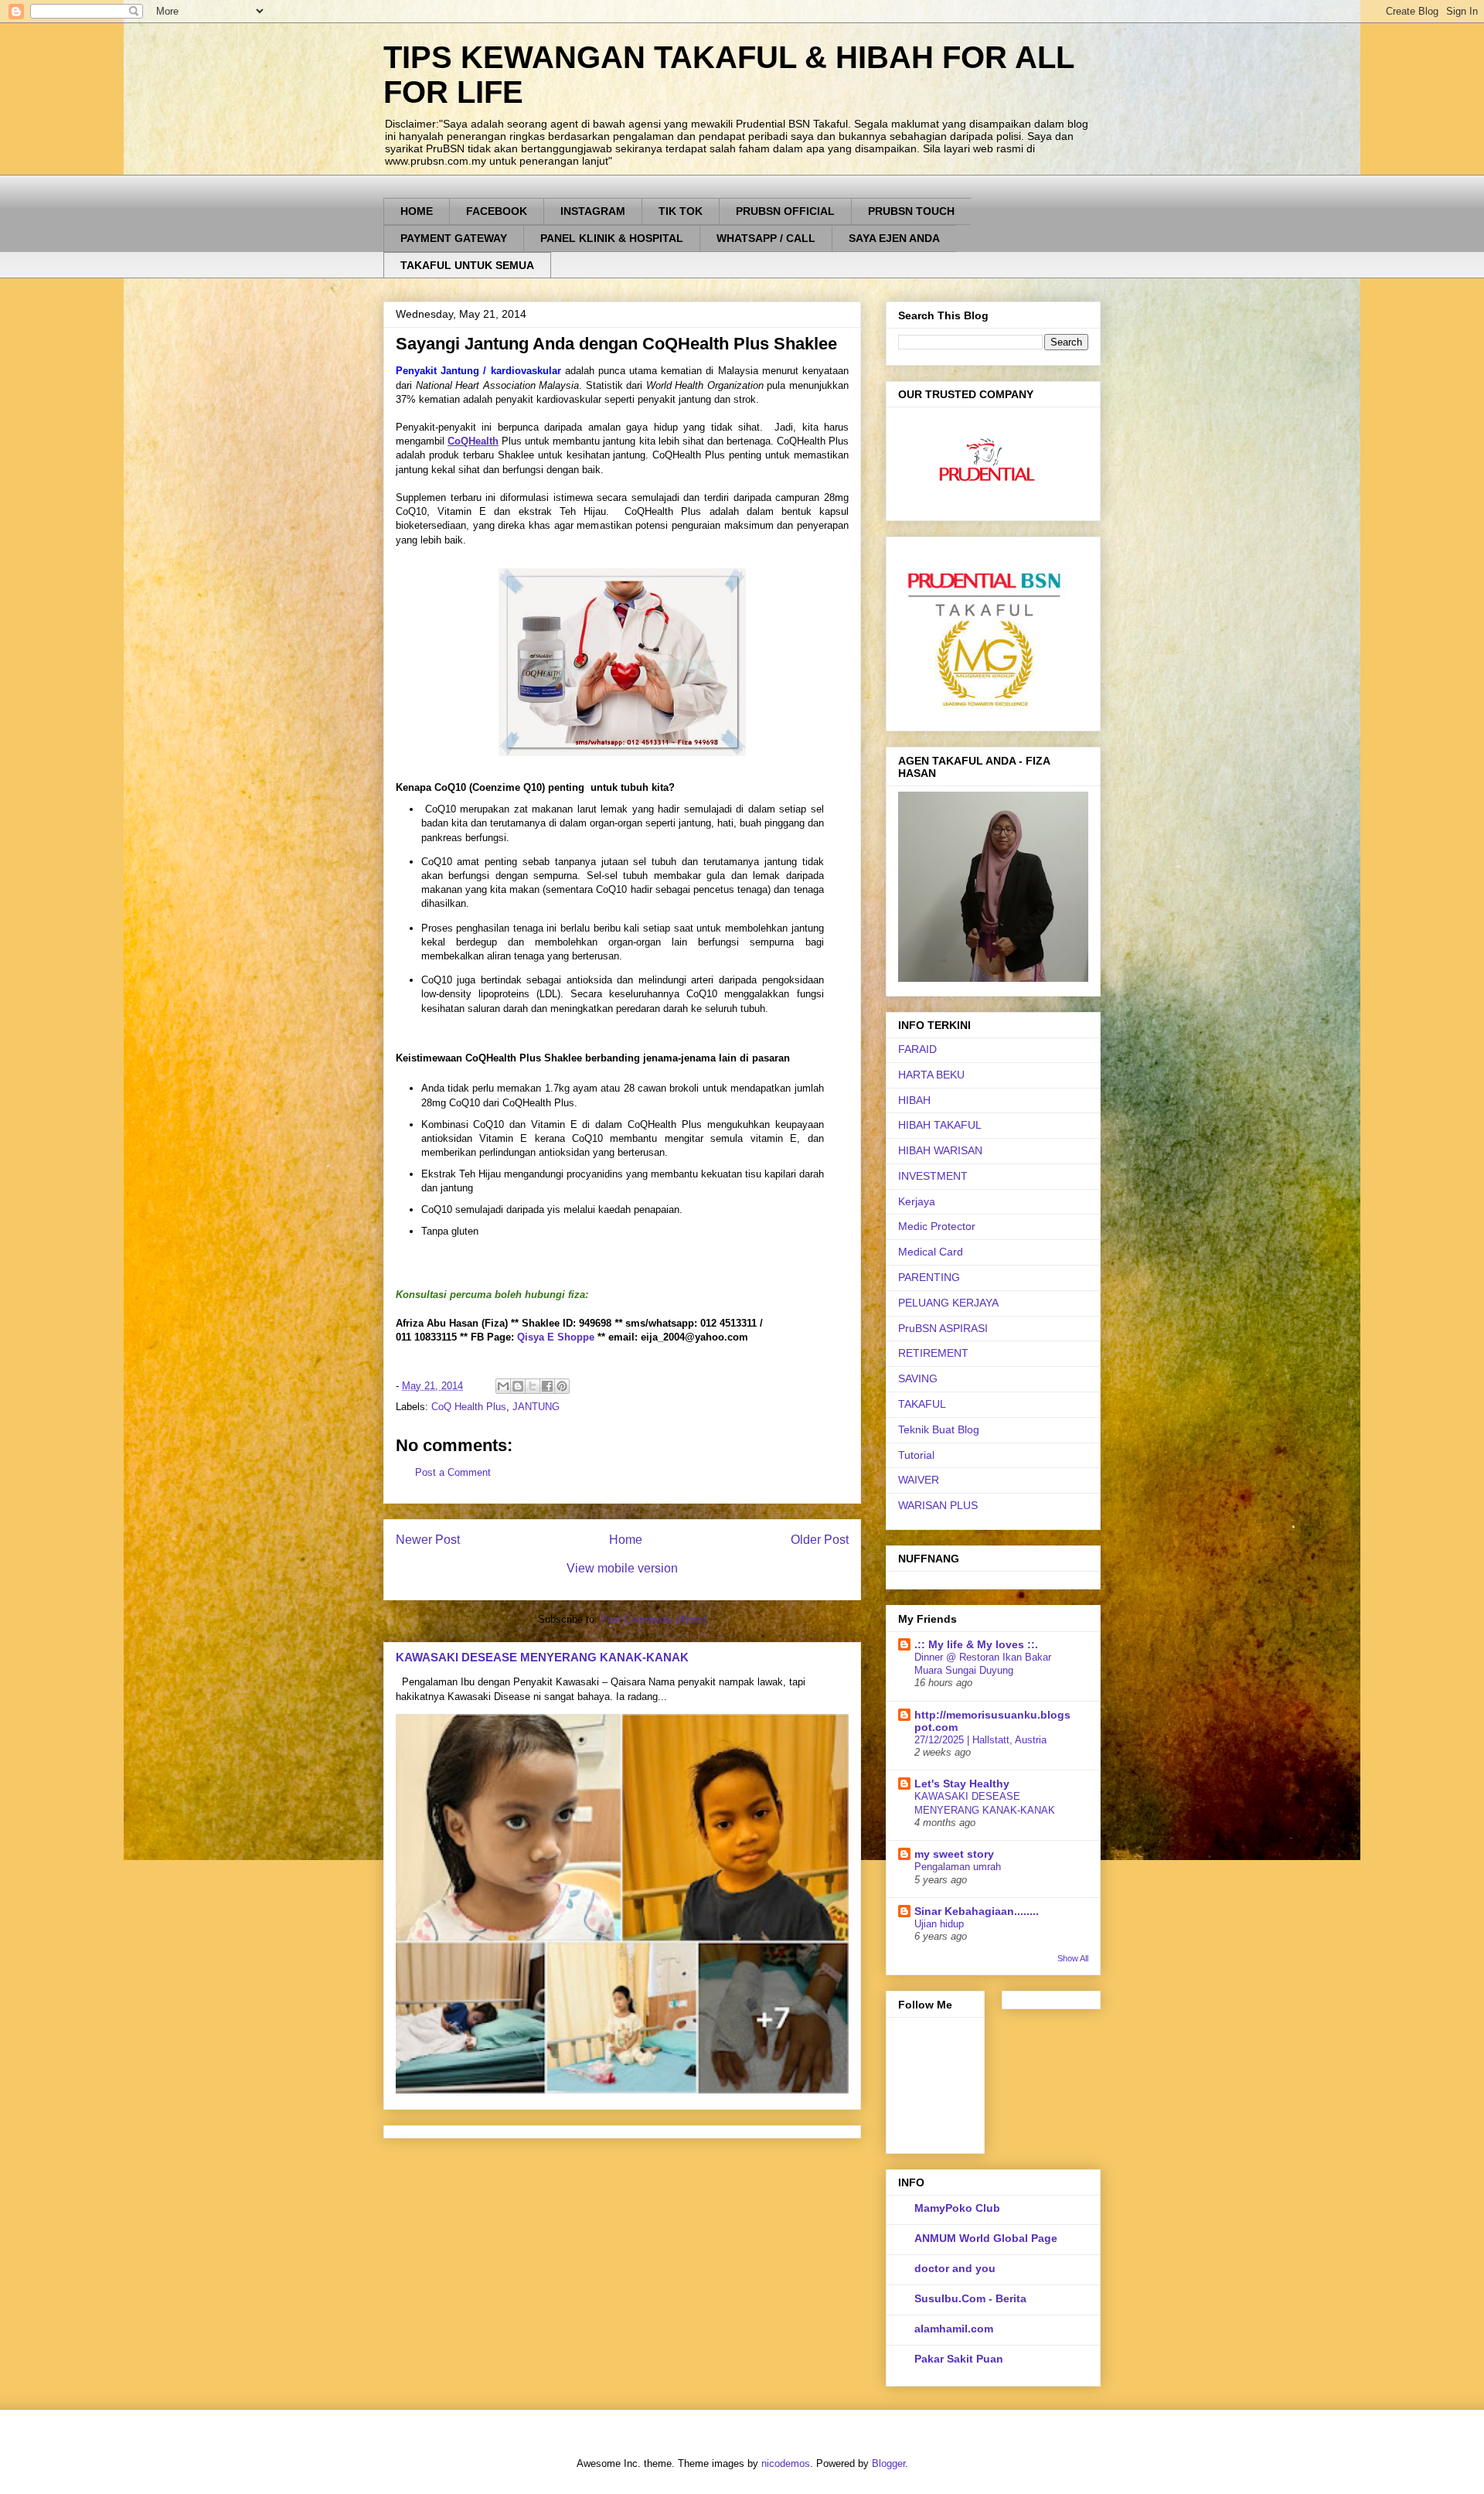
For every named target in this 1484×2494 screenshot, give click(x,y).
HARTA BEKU (931, 1075)
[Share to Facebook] (547, 1386)
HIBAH (914, 1100)
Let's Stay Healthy (962, 1784)
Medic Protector (937, 1226)
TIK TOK (681, 211)
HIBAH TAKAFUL (940, 1125)
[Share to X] (533, 1386)
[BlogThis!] (518, 1386)
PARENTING (929, 1277)
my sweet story (954, 1854)
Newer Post (428, 1540)
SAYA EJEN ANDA (894, 238)
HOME (417, 211)
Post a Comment (453, 1472)
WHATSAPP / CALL (766, 238)
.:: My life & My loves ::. (976, 1644)
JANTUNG (536, 1407)
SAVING (918, 1378)
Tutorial (916, 1455)
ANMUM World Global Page (986, 2238)
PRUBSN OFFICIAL (785, 211)
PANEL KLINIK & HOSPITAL (612, 238)
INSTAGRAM (593, 211)
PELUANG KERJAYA (948, 1303)
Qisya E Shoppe (556, 1337)
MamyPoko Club (957, 2208)
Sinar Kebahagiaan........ (977, 1911)
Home (626, 1540)
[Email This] (503, 1386)
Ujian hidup (939, 1924)
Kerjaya (917, 1201)
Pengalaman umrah (958, 1867)
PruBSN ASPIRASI (943, 1328)
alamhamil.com (954, 2329)
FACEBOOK (497, 211)
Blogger (888, 2463)
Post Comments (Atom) (654, 1619)
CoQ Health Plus (469, 1407)
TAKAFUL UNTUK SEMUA (467, 265)
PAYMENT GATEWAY (454, 238)
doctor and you (955, 2268)
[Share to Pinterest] (562, 1386)
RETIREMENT (933, 1353)
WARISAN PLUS (938, 1505)
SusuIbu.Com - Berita (970, 2298)
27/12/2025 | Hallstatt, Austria (980, 1740)
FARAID (917, 1049)
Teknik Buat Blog (939, 1429)
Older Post (820, 1540)
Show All (1073, 1958)
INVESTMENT (933, 1176)
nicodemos (786, 2463)
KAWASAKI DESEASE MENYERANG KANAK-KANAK (542, 1657)
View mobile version (622, 1568)
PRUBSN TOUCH (911, 211)
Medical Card (931, 1252)
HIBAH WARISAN (940, 1150)
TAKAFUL (922, 1404)
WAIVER (919, 1480)
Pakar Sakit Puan (959, 2359)
